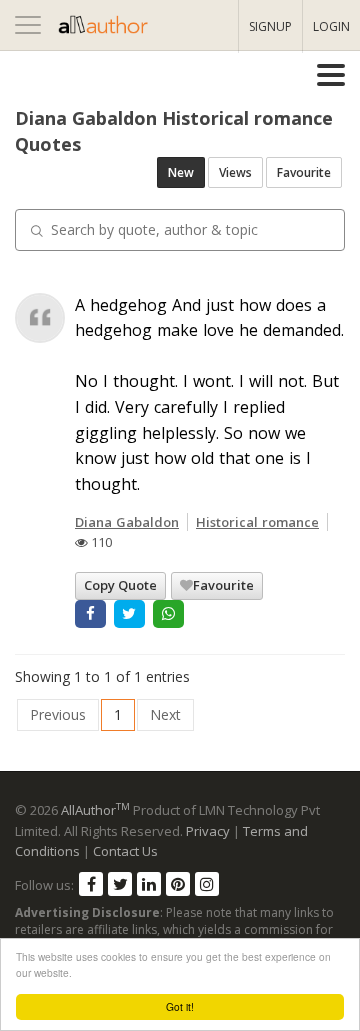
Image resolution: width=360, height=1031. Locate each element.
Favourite (304, 172)
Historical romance (257, 522)
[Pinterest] (178, 884)
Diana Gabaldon (127, 522)
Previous (58, 714)
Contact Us (125, 851)
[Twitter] (120, 884)
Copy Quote (120, 585)
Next (165, 714)
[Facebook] (91, 884)
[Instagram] (207, 884)
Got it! (180, 1006)
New (181, 172)
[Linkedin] (149, 884)
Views (235, 172)
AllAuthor (95, 810)
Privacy (208, 831)
